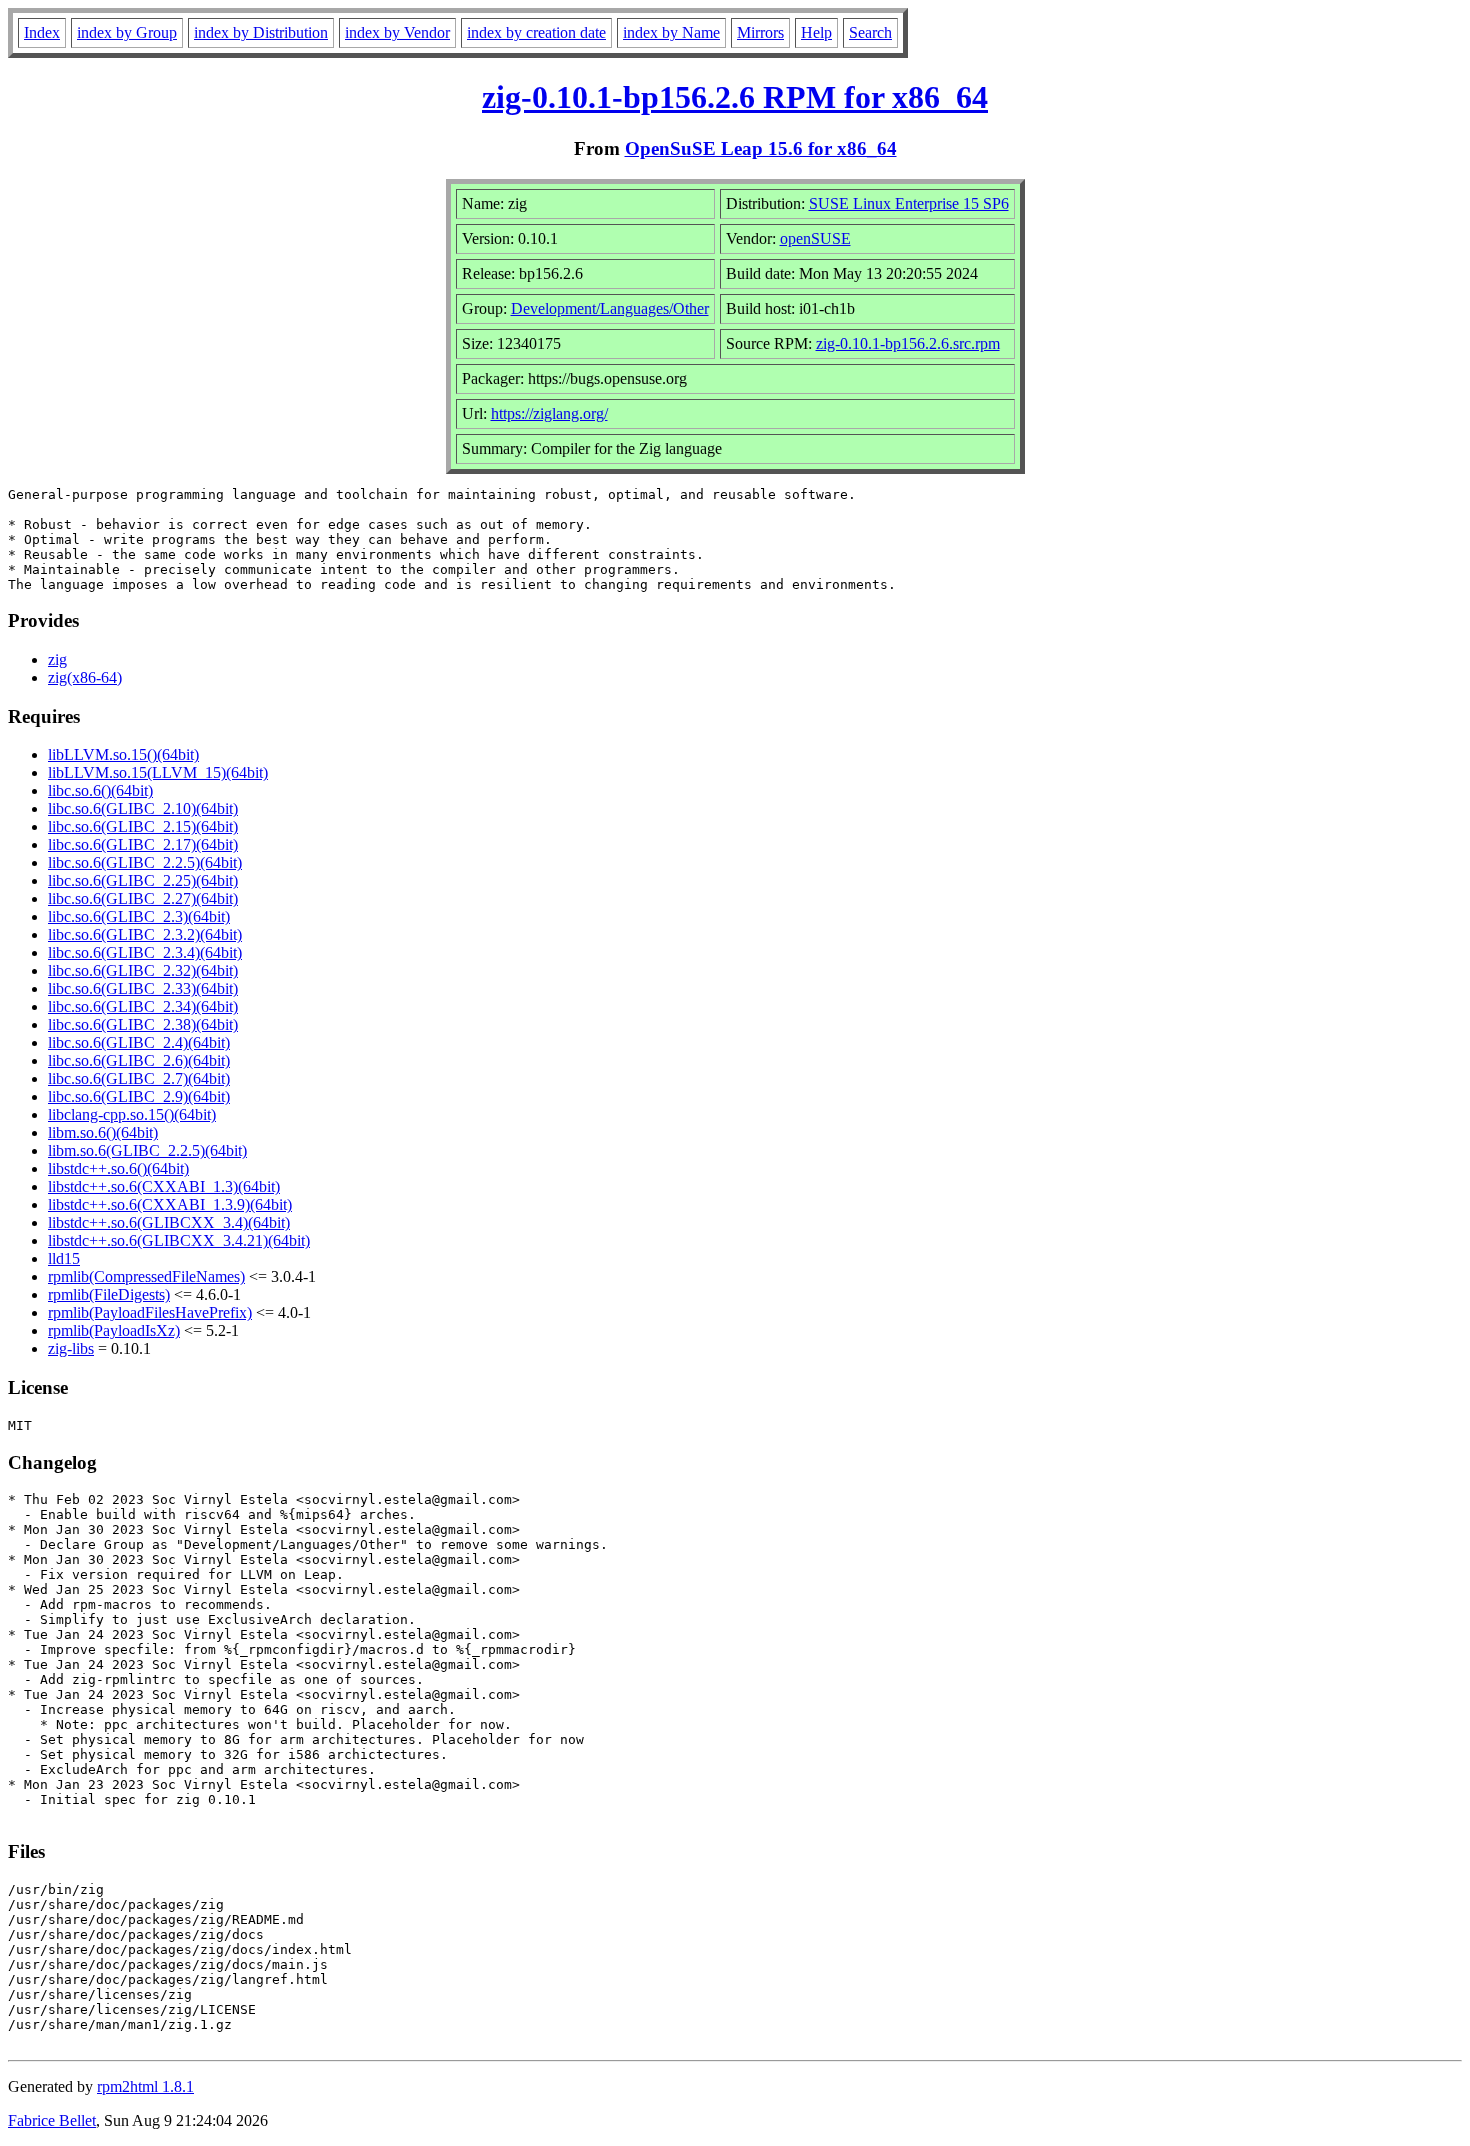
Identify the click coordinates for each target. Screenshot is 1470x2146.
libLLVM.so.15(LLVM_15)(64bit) (158, 772)
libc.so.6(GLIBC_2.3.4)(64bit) (145, 952)
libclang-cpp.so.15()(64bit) (132, 1114)
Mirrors (760, 32)
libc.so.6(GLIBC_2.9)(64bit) (139, 1096)
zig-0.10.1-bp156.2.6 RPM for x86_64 (735, 97)
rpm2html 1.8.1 (145, 2086)
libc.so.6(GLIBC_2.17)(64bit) (143, 844)
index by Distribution (261, 32)
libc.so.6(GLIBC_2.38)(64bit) (143, 1024)
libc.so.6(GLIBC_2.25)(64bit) (143, 880)
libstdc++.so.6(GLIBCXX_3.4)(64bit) (169, 1222)
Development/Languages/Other (610, 308)
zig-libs (71, 1348)
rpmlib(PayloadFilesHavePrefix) (150, 1312)
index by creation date (536, 32)
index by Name (671, 32)
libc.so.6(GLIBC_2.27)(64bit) (143, 898)
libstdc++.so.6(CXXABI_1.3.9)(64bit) (170, 1204)
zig (57, 659)
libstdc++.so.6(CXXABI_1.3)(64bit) (164, 1186)
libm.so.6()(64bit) (103, 1132)
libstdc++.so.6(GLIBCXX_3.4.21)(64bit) (179, 1240)
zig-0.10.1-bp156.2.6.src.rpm (908, 343)
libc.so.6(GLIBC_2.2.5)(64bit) (145, 862)
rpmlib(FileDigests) (109, 1294)
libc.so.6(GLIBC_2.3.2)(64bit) (145, 934)
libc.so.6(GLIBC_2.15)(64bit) (143, 826)
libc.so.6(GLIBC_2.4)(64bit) (139, 1042)
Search (870, 32)
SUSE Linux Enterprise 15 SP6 (909, 203)
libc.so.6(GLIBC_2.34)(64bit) (143, 1006)
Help (816, 32)
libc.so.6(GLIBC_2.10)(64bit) (143, 808)
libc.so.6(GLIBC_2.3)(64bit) (139, 916)
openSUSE (815, 238)
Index (42, 32)
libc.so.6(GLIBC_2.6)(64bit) (139, 1060)
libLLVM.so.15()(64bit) (123, 754)
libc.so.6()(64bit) (100, 790)
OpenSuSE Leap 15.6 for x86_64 (761, 148)
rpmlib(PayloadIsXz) (114, 1330)
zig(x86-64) (85, 677)
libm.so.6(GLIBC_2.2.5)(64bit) (147, 1150)
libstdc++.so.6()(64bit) (118, 1168)
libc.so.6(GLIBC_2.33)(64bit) (143, 988)
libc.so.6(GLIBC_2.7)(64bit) (139, 1078)
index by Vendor (397, 32)
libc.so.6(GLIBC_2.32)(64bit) (143, 970)
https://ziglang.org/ (549, 413)
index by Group (127, 32)
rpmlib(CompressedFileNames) (146, 1276)
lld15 (64, 1258)
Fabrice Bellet (52, 2120)
